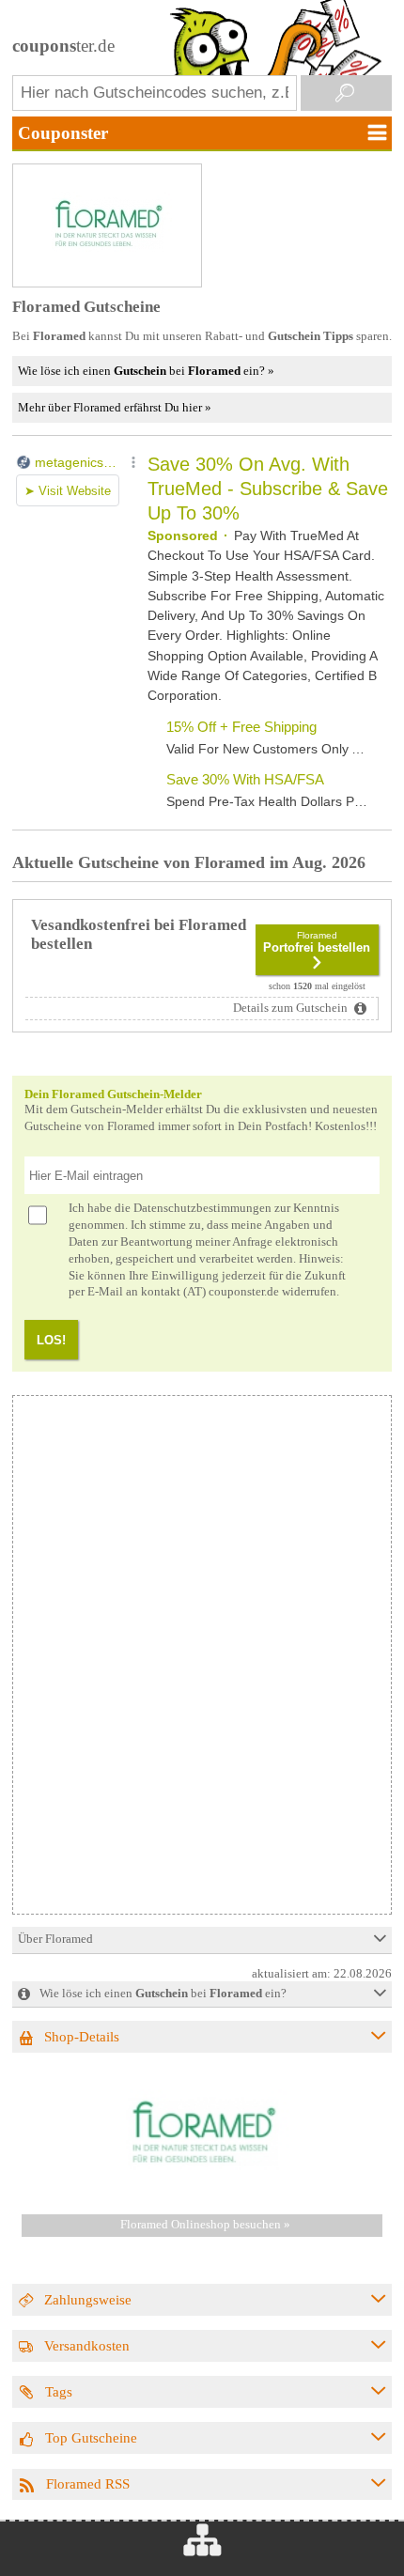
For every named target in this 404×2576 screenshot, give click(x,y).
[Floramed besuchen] (202, 2191)
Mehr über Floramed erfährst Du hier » (115, 407)
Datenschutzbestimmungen (202, 1208)
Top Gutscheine (91, 2437)
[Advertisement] (176, 1782)
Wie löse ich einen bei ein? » (146, 371)
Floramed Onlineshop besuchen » (205, 2225)
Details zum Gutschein (292, 1008)
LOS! (51, 1340)
